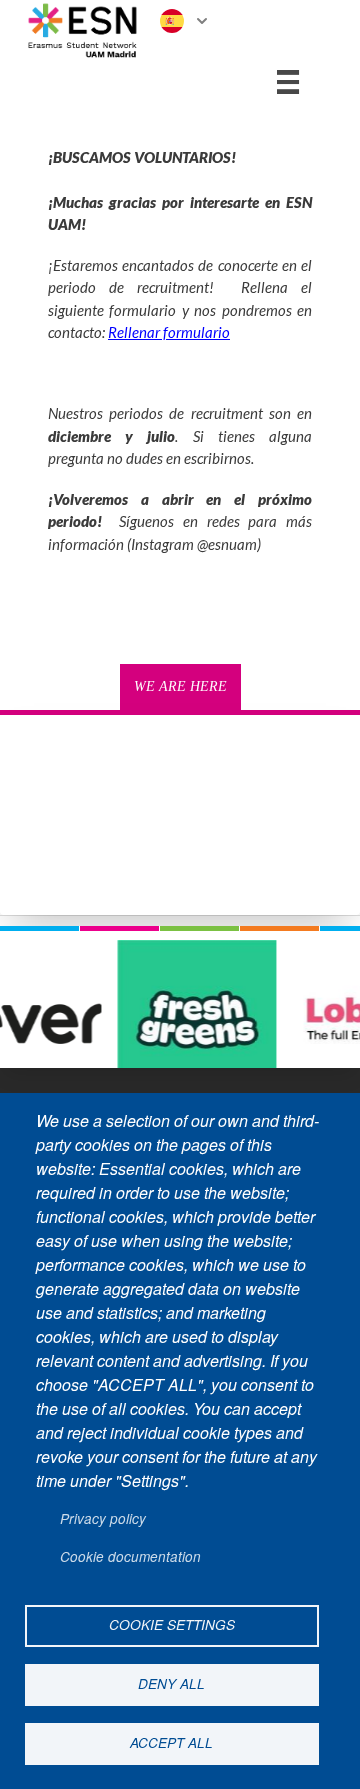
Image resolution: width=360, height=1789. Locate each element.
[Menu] (288, 82)
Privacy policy (103, 1518)
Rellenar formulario (169, 332)
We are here (180, 686)
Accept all (171, 1742)
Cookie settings (172, 1624)
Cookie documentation (130, 1556)
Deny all (171, 1683)
